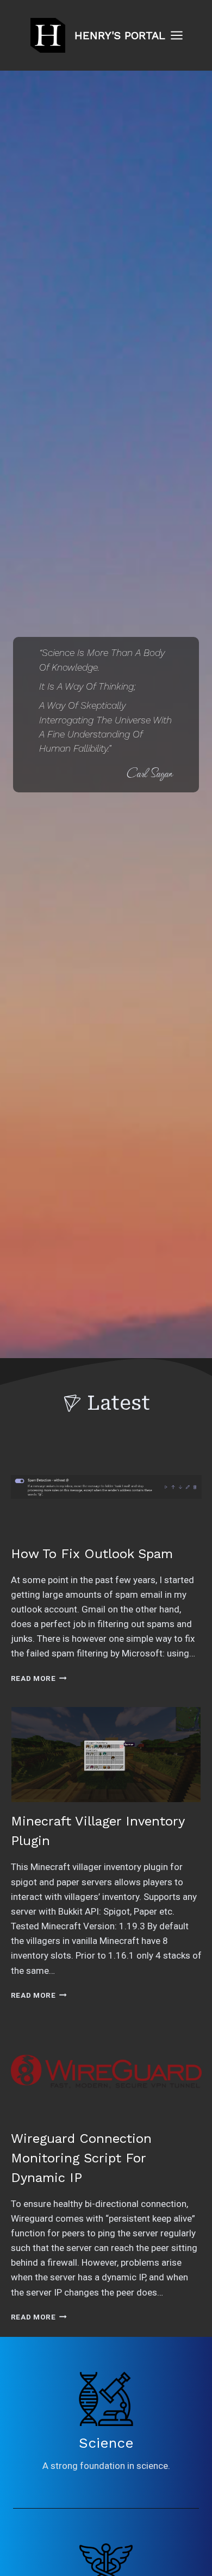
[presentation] (106, 1487)
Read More (39, 1678)
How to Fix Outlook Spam (92, 1554)
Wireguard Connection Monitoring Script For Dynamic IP (81, 2158)
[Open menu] (182, 35)
